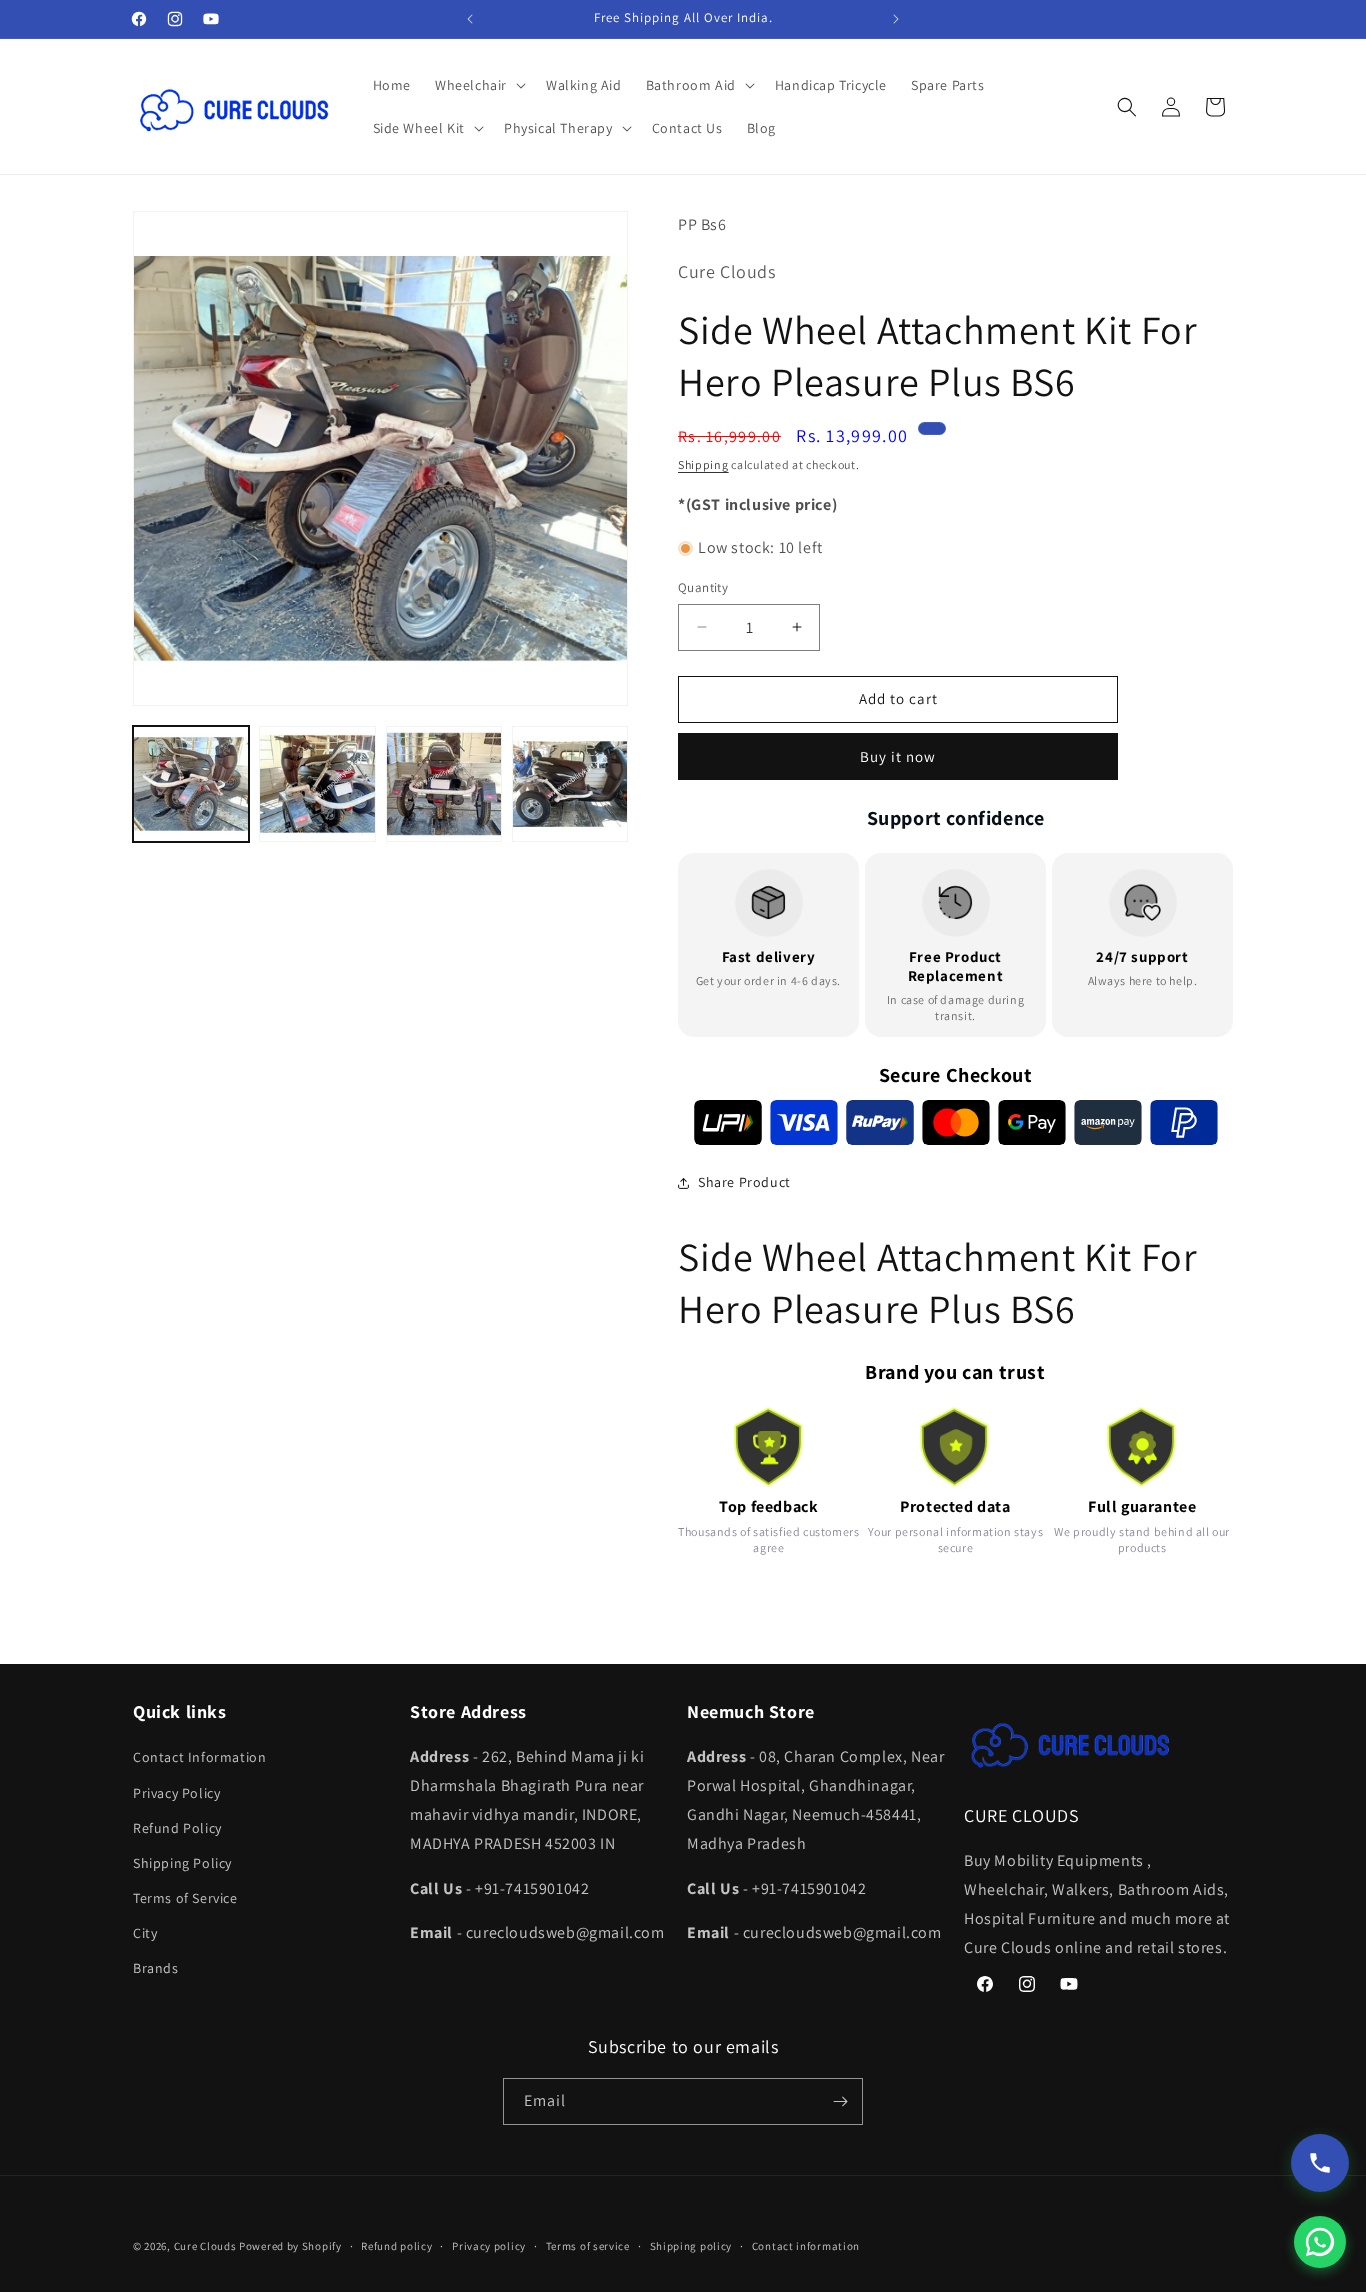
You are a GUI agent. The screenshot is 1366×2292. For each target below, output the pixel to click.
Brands (156, 1968)
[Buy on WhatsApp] (1320, 2242)
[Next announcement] (896, 19)
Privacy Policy (176, 1793)
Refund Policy (177, 1828)
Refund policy (396, 2246)
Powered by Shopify (290, 2246)
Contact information (806, 2246)
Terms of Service (185, 1898)
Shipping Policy (182, 1863)
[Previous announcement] (470, 19)
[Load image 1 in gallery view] (191, 784)
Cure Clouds (205, 2246)
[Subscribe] (840, 2101)
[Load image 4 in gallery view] (570, 784)
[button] (478, 85)
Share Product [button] (744, 1182)
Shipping (703, 464)
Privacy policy (489, 2246)
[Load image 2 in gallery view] (317, 784)
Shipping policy (691, 2246)
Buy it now (898, 756)
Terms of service (588, 2246)
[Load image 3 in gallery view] (444, 784)
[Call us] (1320, 2163)
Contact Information (199, 1757)
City (145, 1933)
